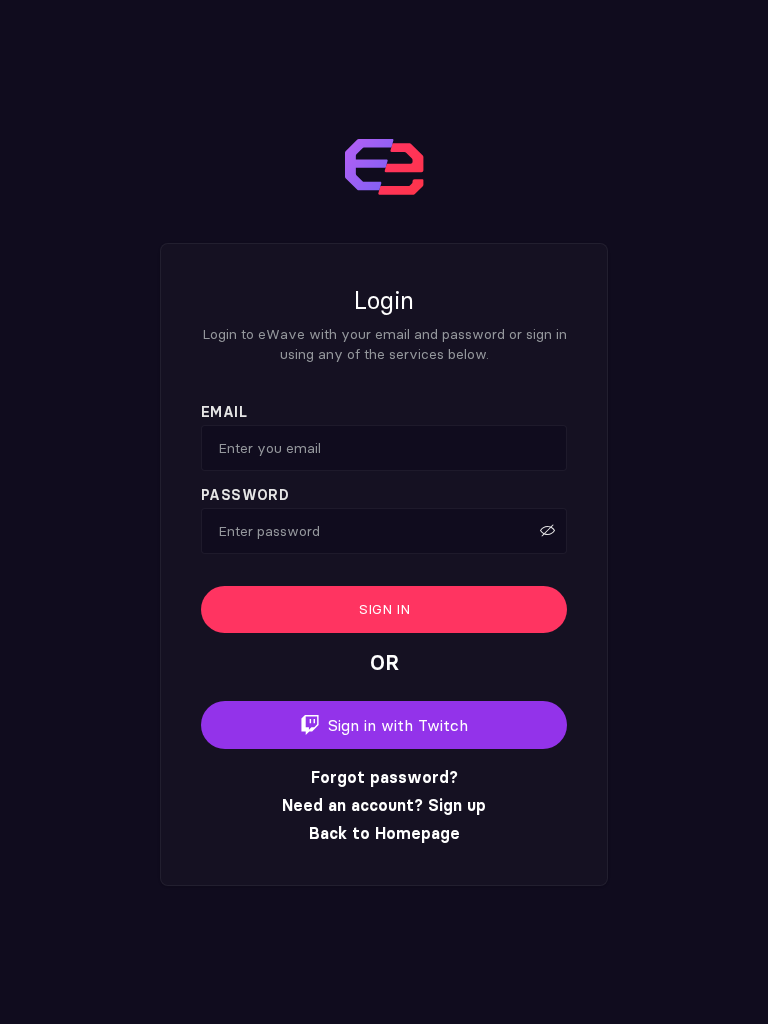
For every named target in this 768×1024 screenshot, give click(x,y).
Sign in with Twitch (398, 725)
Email (224, 412)
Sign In (384, 609)
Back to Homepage (384, 833)
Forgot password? (384, 777)
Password (245, 495)
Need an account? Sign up (384, 805)
